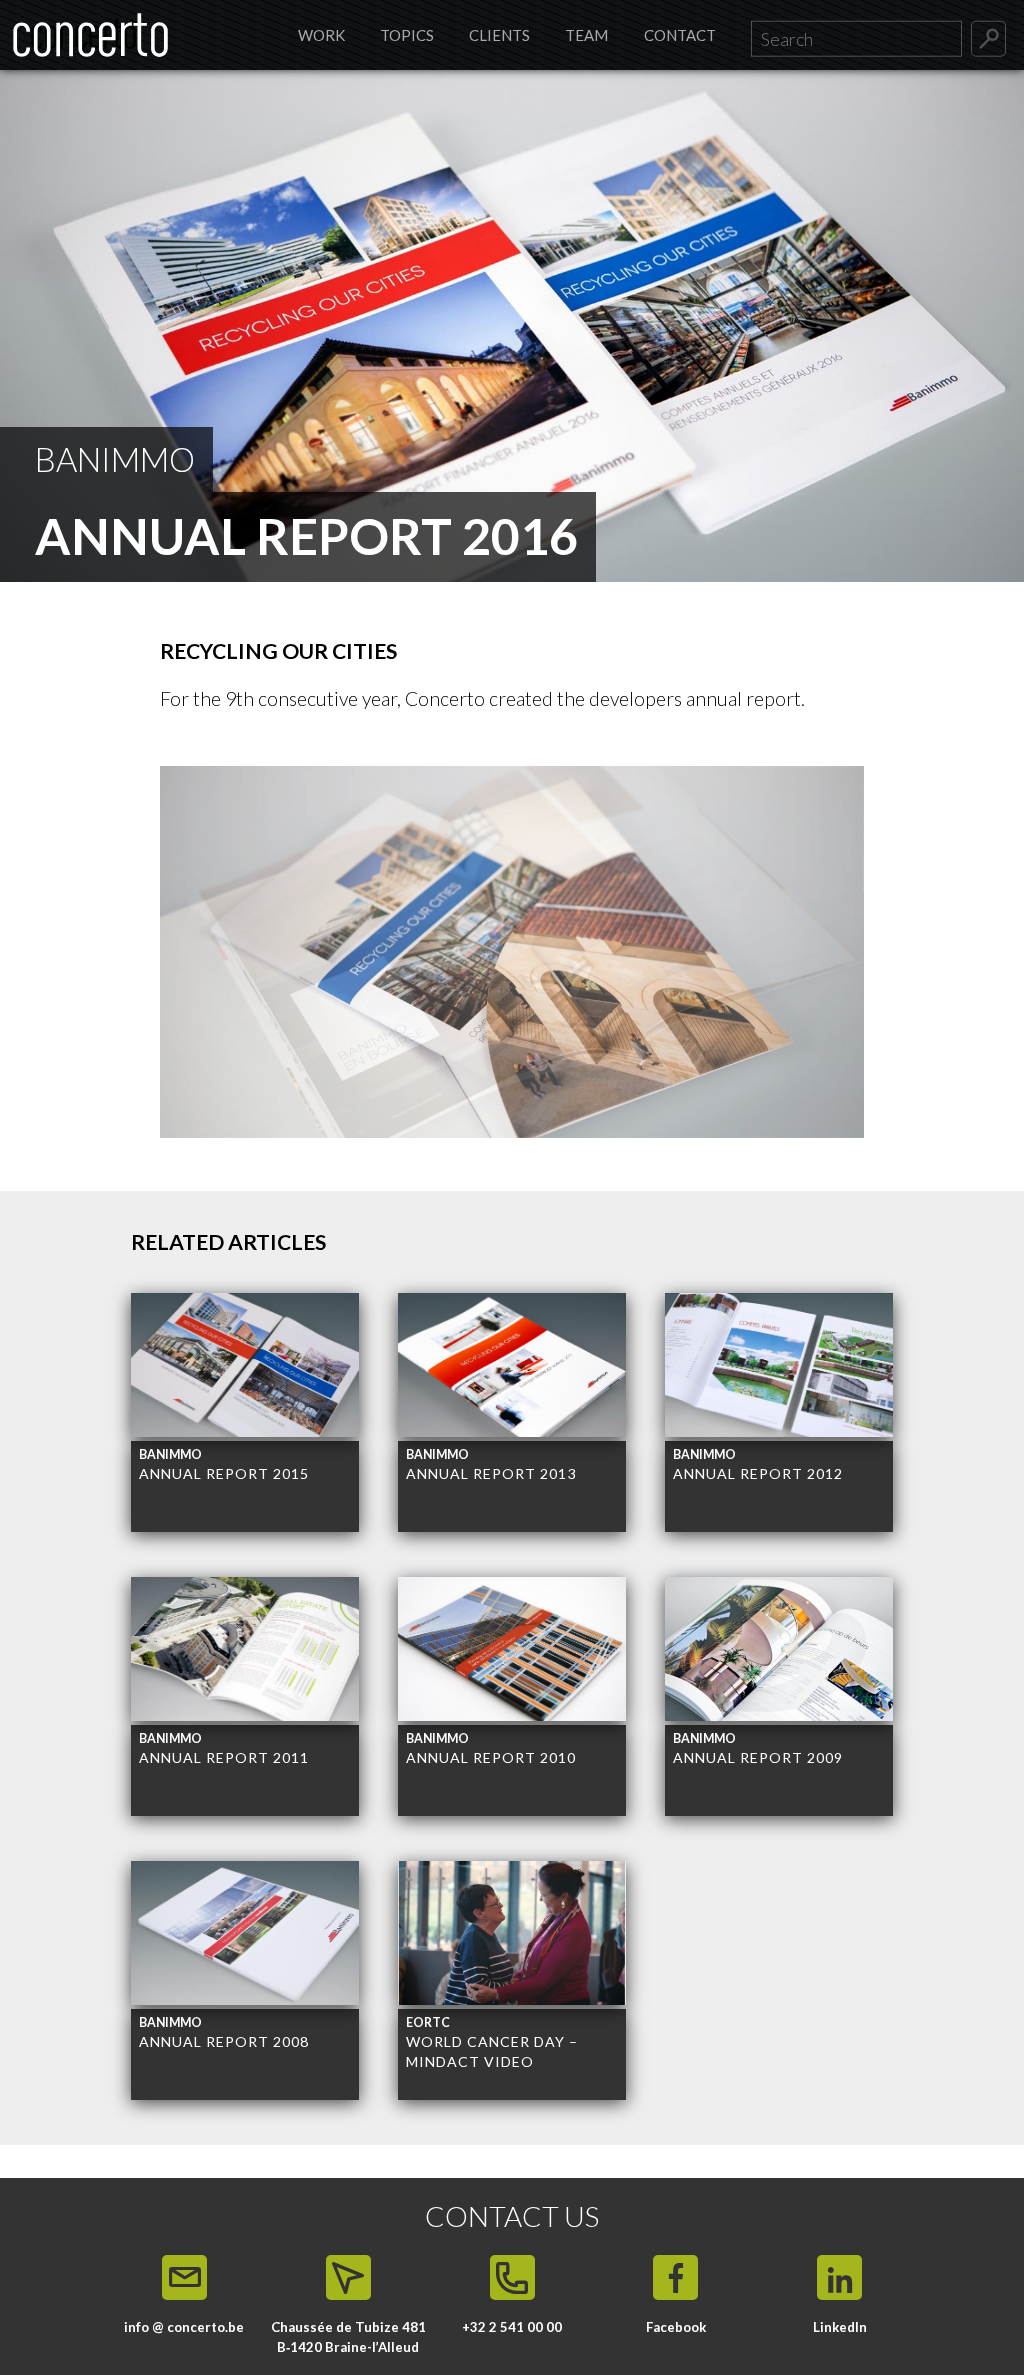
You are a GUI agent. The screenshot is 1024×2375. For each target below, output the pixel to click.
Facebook (676, 2327)
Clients (499, 35)
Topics (407, 35)
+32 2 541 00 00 (512, 2327)
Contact (680, 35)
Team (586, 35)
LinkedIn (840, 2327)
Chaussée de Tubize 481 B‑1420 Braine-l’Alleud (348, 2337)
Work (321, 35)
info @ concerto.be (184, 2327)
